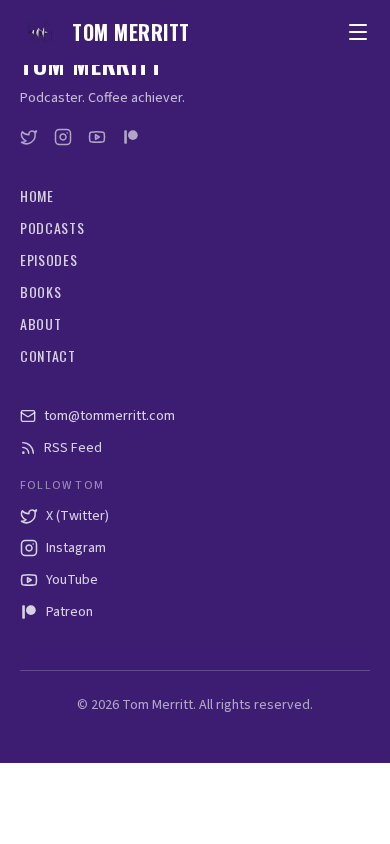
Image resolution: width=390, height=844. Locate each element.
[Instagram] (63, 137)
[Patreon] (131, 137)
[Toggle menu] (358, 32)
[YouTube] (97, 137)
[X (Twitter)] (29, 137)
